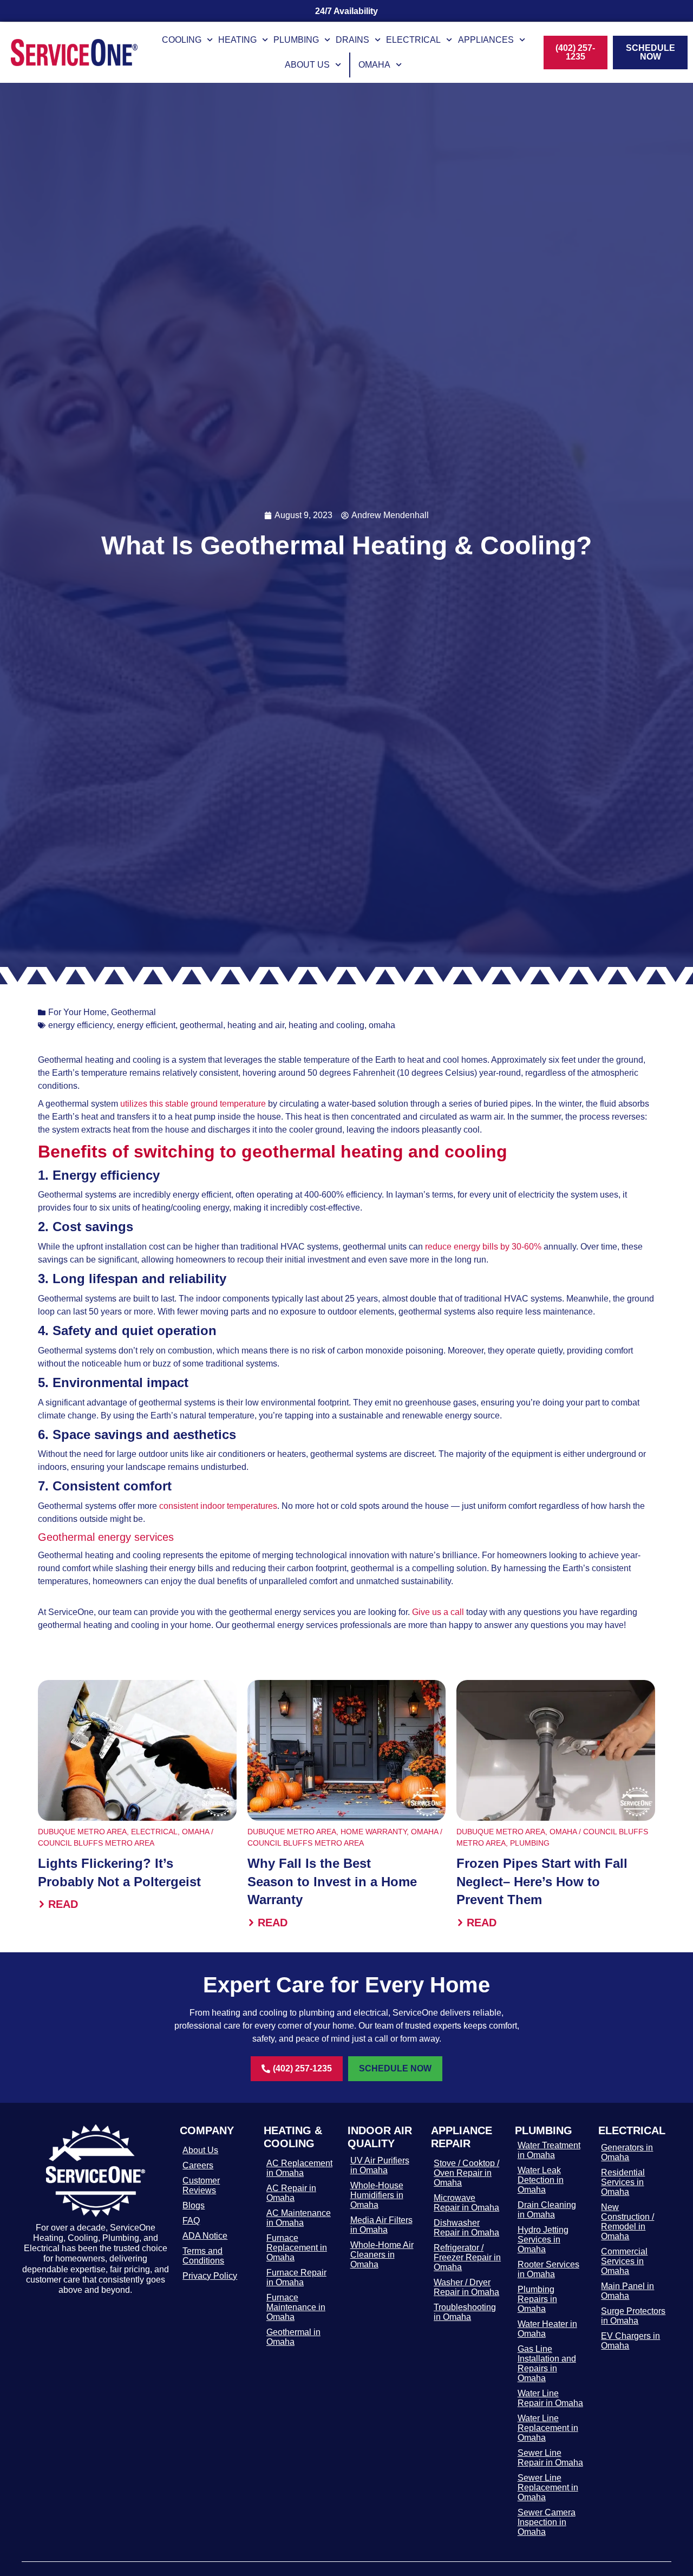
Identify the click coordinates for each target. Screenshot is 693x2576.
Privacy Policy (210, 2276)
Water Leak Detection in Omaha (541, 2180)
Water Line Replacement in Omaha (548, 2428)
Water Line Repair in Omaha (550, 2398)
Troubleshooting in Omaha (465, 2312)
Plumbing (296, 40)
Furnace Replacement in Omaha (297, 2248)
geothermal (201, 1025)
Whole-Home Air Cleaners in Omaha (382, 2255)
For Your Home (77, 1012)
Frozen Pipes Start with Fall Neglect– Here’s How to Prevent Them (542, 1881)
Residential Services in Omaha (623, 2182)
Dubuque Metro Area (82, 1832)
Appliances (486, 40)
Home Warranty (374, 1832)
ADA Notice (205, 2236)
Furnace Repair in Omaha (296, 2277)
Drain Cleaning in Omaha (547, 2210)
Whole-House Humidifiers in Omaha (377, 2195)
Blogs (194, 2205)
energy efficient (146, 1025)
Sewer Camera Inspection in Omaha (547, 2522)
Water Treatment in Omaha (549, 2150)
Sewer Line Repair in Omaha (550, 2458)
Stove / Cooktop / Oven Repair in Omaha (466, 2173)
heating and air (256, 1025)
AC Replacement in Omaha (299, 2168)
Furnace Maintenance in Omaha (296, 2307)
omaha (382, 1025)
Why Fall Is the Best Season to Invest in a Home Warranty (332, 1881)
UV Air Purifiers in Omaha (380, 2165)
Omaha (374, 65)
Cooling (182, 40)
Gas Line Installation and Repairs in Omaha (547, 2363)
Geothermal (133, 1012)
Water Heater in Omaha (547, 2329)
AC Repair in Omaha (291, 2193)
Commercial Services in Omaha (624, 2261)
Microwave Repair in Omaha (466, 2203)
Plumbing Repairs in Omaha (537, 2299)
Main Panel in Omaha (627, 2291)
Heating (237, 40)
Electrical (413, 40)
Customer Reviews (201, 2185)
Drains (352, 40)
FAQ (191, 2221)
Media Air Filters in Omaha (381, 2225)
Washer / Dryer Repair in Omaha (466, 2287)
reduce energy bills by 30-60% (483, 1247)
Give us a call (438, 1612)
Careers (198, 2165)
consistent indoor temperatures (218, 1506)
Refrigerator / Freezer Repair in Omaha (467, 2257)
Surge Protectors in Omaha (633, 2316)
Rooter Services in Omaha (548, 2269)
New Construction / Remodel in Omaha (627, 2222)
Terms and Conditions (203, 2256)
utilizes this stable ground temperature (193, 1104)
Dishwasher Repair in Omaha (466, 2228)
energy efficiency (80, 1025)
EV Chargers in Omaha (630, 2341)
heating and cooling (326, 1025)
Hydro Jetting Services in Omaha (543, 2240)
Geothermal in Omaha (293, 2337)
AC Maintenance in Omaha (299, 2218)
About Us (307, 65)
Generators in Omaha (627, 2152)
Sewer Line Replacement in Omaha (548, 2487)
